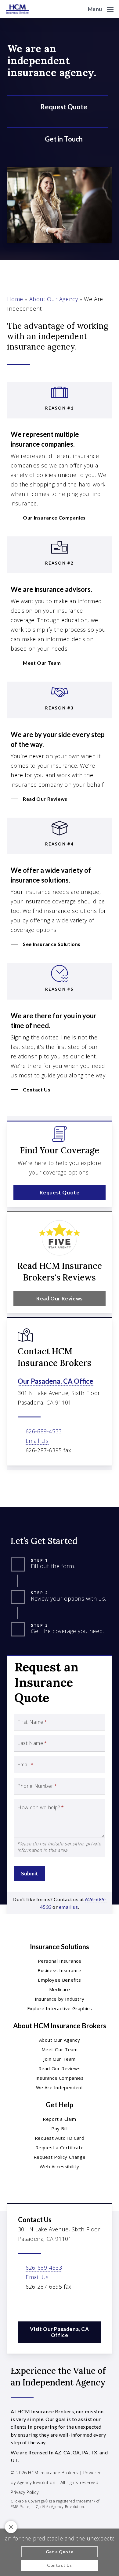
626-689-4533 (44, 1431)
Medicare (60, 1989)
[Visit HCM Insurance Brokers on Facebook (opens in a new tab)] (24, 2304)
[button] (101, 8)
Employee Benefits (59, 1980)
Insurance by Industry (60, 1999)
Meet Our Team (60, 2049)
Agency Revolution (36, 2482)
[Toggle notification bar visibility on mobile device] (11, 2527)
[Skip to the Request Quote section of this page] (57, 107)
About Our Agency (54, 299)
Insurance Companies (60, 2078)
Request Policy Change (60, 2157)
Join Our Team (60, 2059)
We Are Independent (60, 2087)
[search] (79, 9)
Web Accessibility (59, 2166)
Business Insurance (60, 1970)
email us (69, 1907)
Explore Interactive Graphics (60, 2008)
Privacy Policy (25, 2492)
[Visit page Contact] (57, 139)
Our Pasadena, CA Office (56, 1381)
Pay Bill (60, 2128)
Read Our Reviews (60, 2068)
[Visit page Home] (18, 9)
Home (15, 299)
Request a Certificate (60, 2147)
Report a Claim (59, 2119)
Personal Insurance (60, 1961)
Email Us (37, 1441)
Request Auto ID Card (60, 2138)
